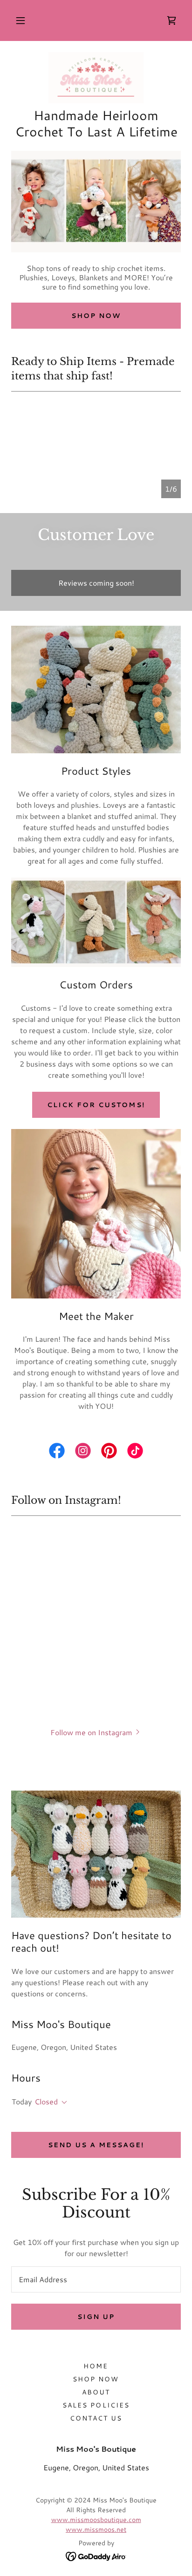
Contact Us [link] (96, 2418)
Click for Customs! (96, 1105)
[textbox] (96, 2279)
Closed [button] (46, 2101)
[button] (21, 20)
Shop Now (96, 316)
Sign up (96, 2317)
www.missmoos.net (96, 2529)
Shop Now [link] (96, 2379)
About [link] (96, 2392)
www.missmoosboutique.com (96, 2520)
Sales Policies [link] (96, 2405)
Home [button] (96, 2366)
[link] (171, 20)
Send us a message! (96, 2145)
